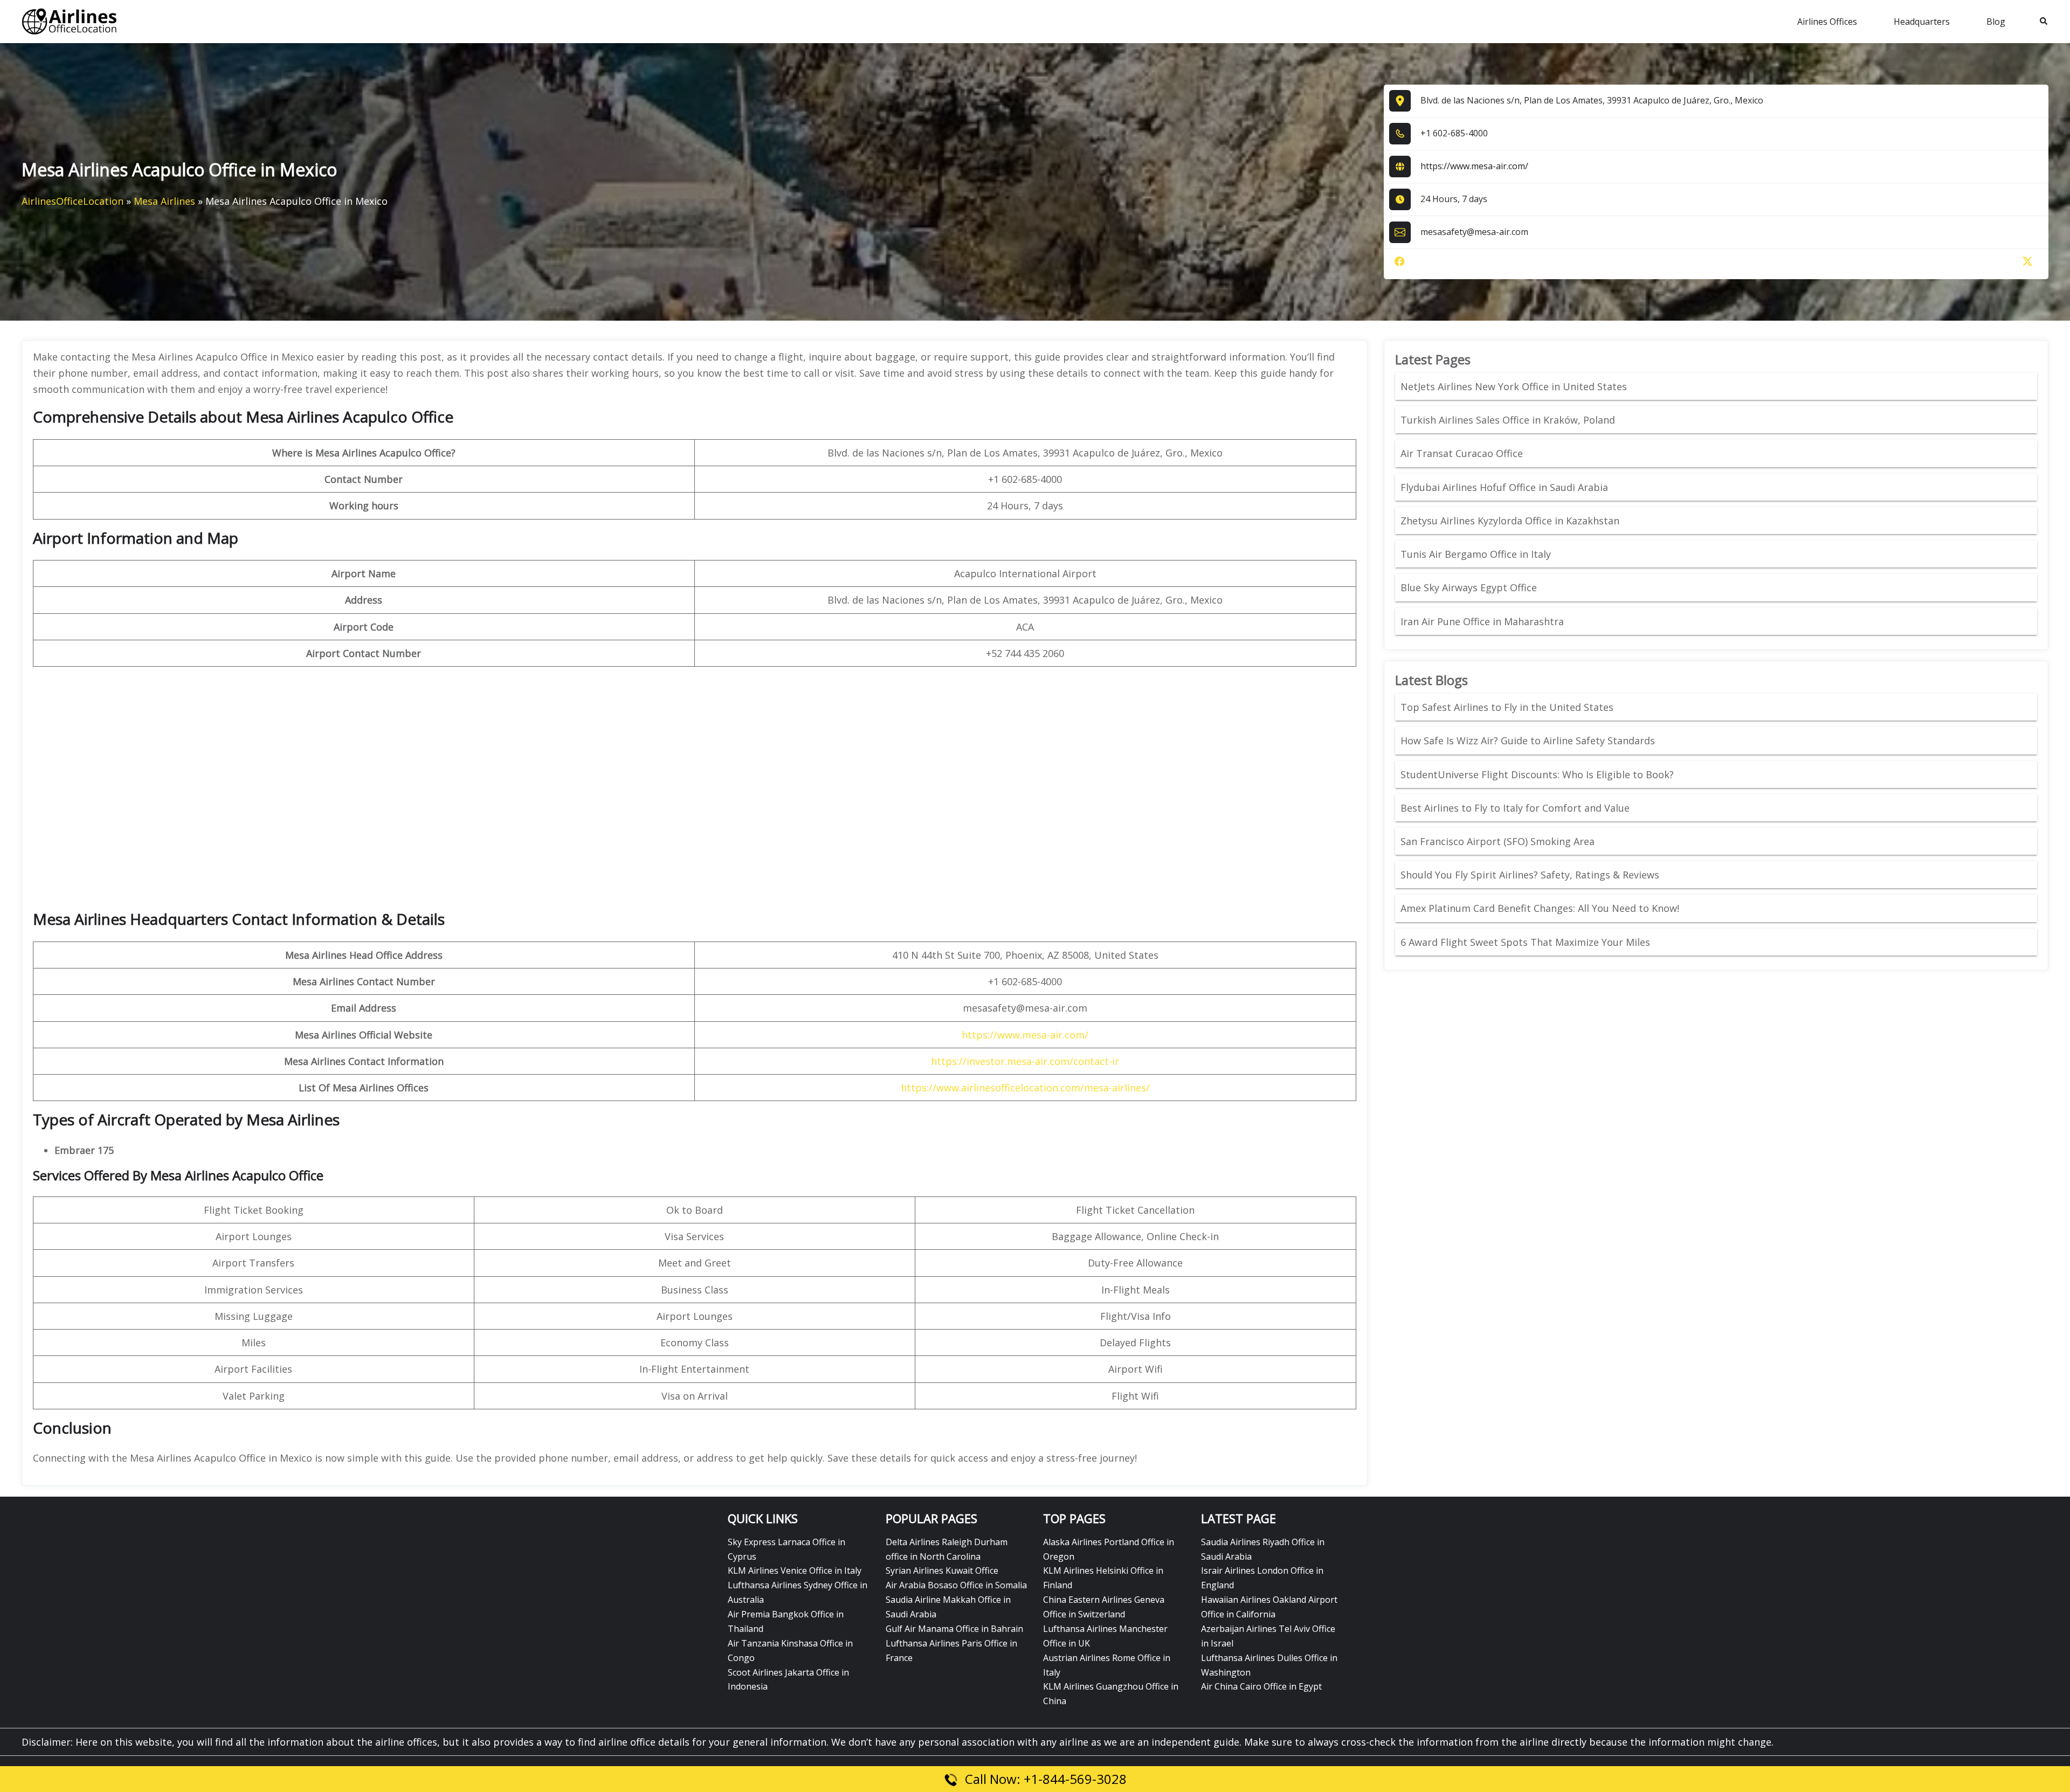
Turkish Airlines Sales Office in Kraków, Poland (1508, 420)
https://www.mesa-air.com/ (1474, 166)
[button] (2044, 22)
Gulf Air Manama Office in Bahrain (954, 1629)
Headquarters (1922, 22)
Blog (1996, 22)
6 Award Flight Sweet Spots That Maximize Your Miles (1525, 942)
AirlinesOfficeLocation (73, 201)
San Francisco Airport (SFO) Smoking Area (1498, 841)
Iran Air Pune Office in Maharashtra (1482, 621)
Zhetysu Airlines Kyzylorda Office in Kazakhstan (1510, 521)
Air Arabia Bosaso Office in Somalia (956, 1585)
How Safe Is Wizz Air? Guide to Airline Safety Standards (1528, 741)
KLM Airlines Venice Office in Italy (795, 1570)
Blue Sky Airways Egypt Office (1469, 587)
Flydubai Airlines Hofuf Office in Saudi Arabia (1504, 487)
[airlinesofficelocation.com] (70, 20)
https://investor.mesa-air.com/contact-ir (1025, 1061)
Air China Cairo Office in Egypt (1261, 1686)
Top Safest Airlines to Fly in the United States (1508, 707)
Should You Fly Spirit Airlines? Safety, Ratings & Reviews (1530, 875)
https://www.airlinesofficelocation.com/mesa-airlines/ (1025, 1088)
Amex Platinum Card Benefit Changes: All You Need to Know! (1541, 908)
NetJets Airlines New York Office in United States (1514, 386)
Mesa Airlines (164, 201)
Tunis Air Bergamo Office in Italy (1476, 554)
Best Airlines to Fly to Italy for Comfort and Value (1515, 808)
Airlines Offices (1827, 22)
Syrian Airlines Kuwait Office (942, 1570)
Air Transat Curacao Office (1462, 453)
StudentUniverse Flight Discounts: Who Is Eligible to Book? (1538, 774)
